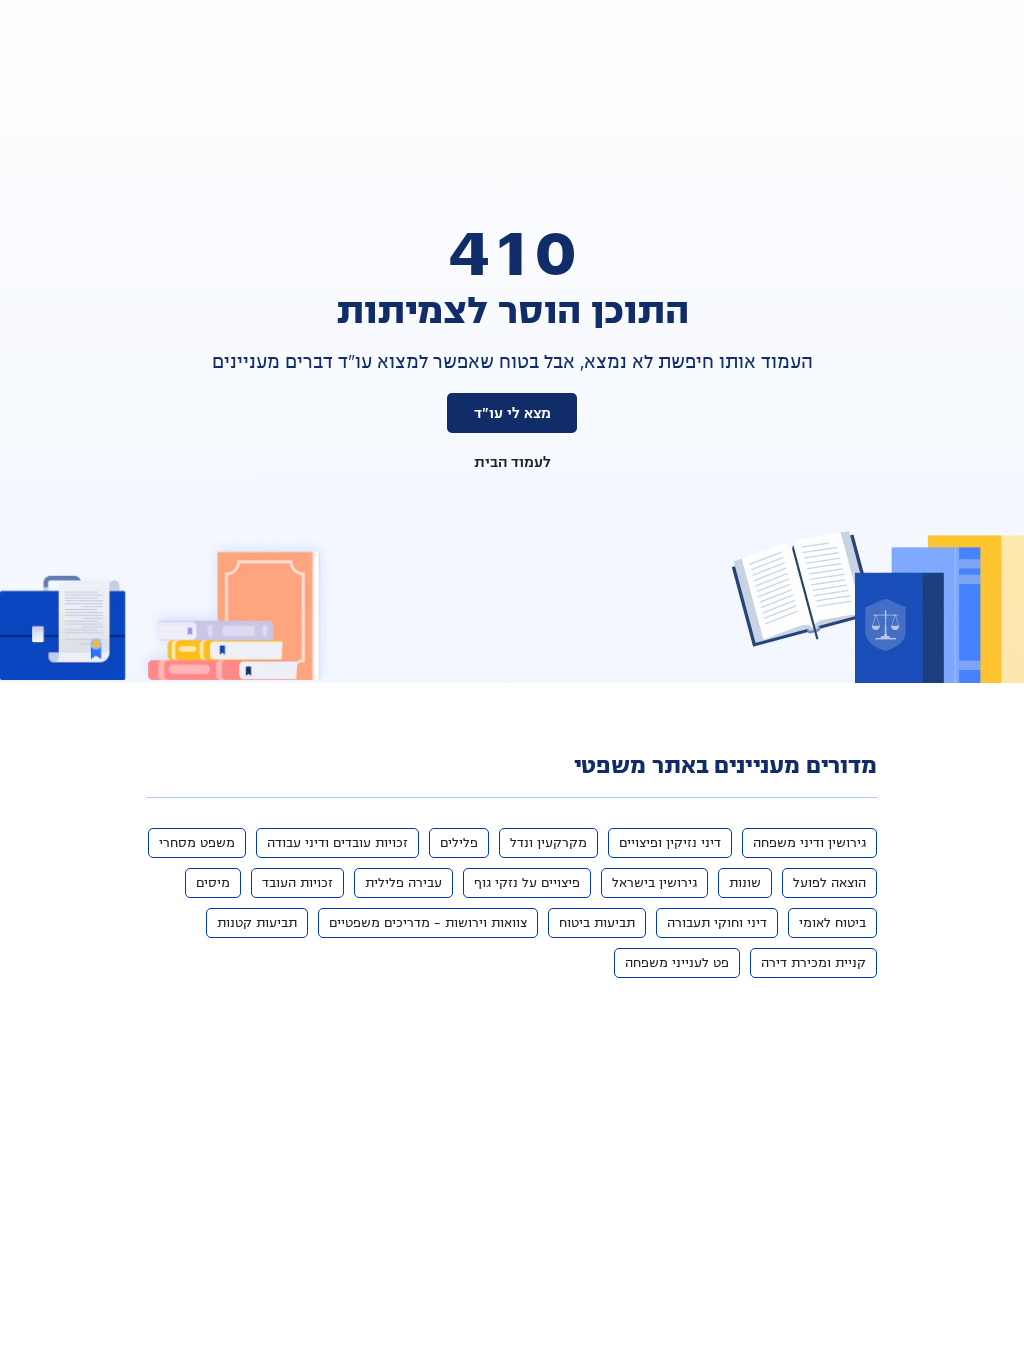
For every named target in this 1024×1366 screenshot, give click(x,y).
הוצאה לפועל (829, 883)
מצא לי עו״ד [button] (512, 413)
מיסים (213, 883)
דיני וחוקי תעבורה (717, 923)
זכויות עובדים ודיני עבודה (337, 843)
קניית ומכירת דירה (813, 963)
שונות (745, 883)
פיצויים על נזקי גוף (527, 883)
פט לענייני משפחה (677, 963)
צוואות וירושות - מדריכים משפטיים (428, 923)
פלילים (459, 843)
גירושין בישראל (654, 883)
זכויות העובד (297, 883)
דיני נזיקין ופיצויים (670, 843)
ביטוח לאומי (832, 923)
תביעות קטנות (257, 923)
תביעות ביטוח (597, 923)
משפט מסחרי (197, 843)
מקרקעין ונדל (548, 843)
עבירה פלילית (403, 883)
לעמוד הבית (512, 462)
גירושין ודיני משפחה (809, 843)
